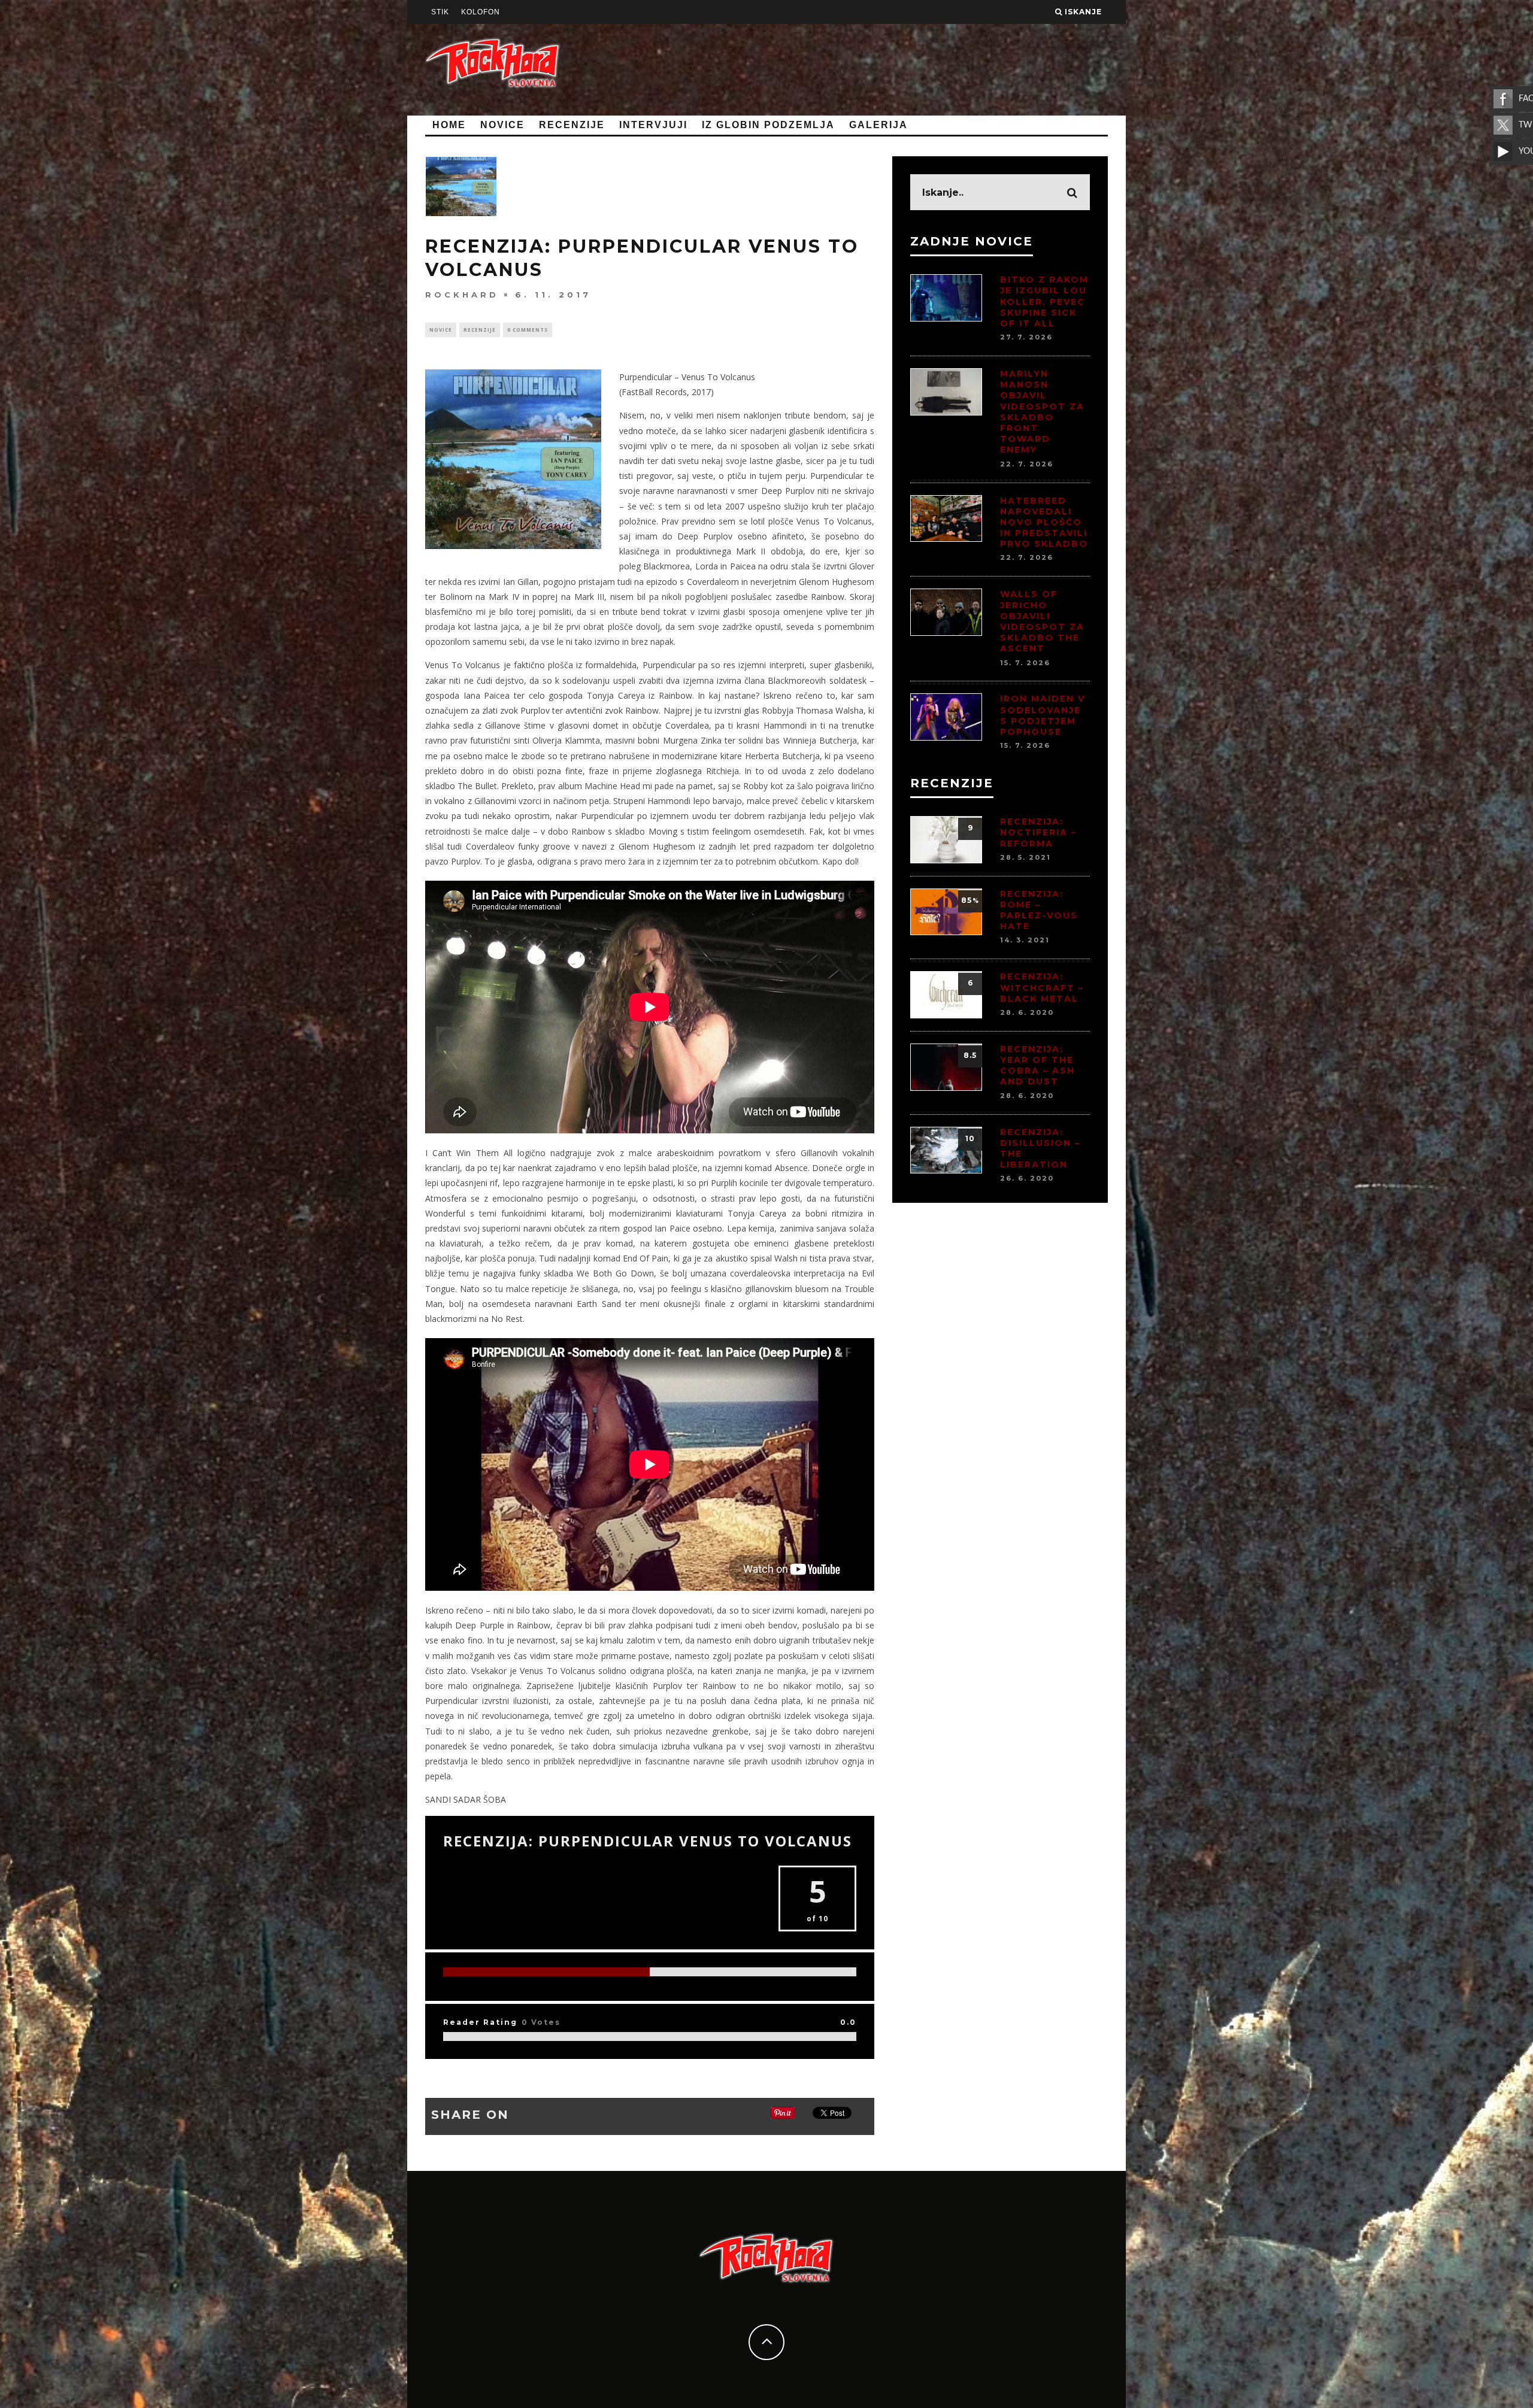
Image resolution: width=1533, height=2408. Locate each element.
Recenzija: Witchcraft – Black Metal (1042, 987)
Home (449, 125)
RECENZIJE (572, 125)
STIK (440, 12)
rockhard (462, 294)
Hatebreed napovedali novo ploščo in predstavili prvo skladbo (1044, 522)
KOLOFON (481, 12)
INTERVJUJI (653, 125)
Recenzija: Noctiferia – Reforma (1038, 832)
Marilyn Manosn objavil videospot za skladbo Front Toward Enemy (1042, 412)
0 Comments (528, 330)
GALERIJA (878, 125)
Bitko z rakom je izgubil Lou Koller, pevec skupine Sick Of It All (1044, 301)
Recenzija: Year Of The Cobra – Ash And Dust (1037, 1065)
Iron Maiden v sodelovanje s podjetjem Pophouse (1043, 715)
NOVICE (502, 125)
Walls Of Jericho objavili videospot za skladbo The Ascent (1042, 621)
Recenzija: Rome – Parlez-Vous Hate (1039, 910)
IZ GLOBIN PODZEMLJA (768, 125)
